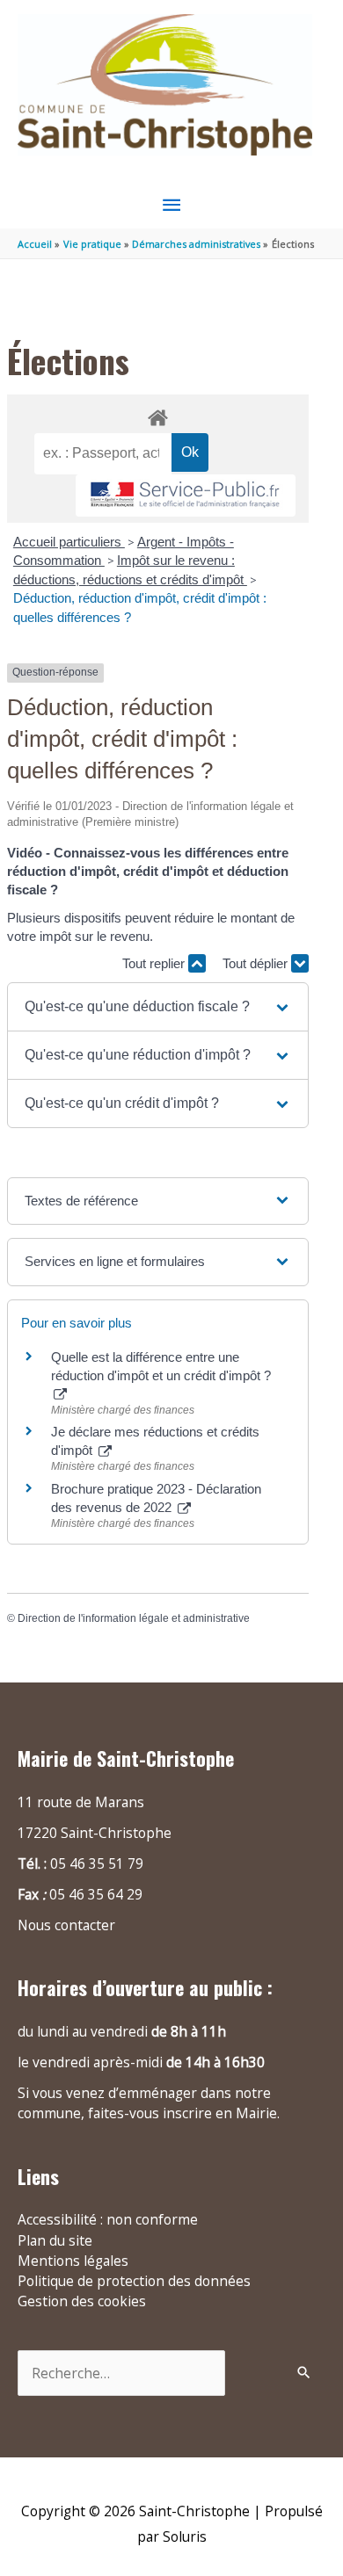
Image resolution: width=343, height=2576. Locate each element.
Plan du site (55, 2240)
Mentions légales (73, 2261)
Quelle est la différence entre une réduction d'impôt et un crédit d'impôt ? (161, 1366)
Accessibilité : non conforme (108, 2219)
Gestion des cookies (82, 2301)
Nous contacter (66, 1925)
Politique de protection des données (134, 2281)
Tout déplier (257, 963)
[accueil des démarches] (157, 415)
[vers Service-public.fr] (186, 496)
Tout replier (155, 963)
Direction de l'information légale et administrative (134, 1618)
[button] (158, 1007)
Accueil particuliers (69, 542)
